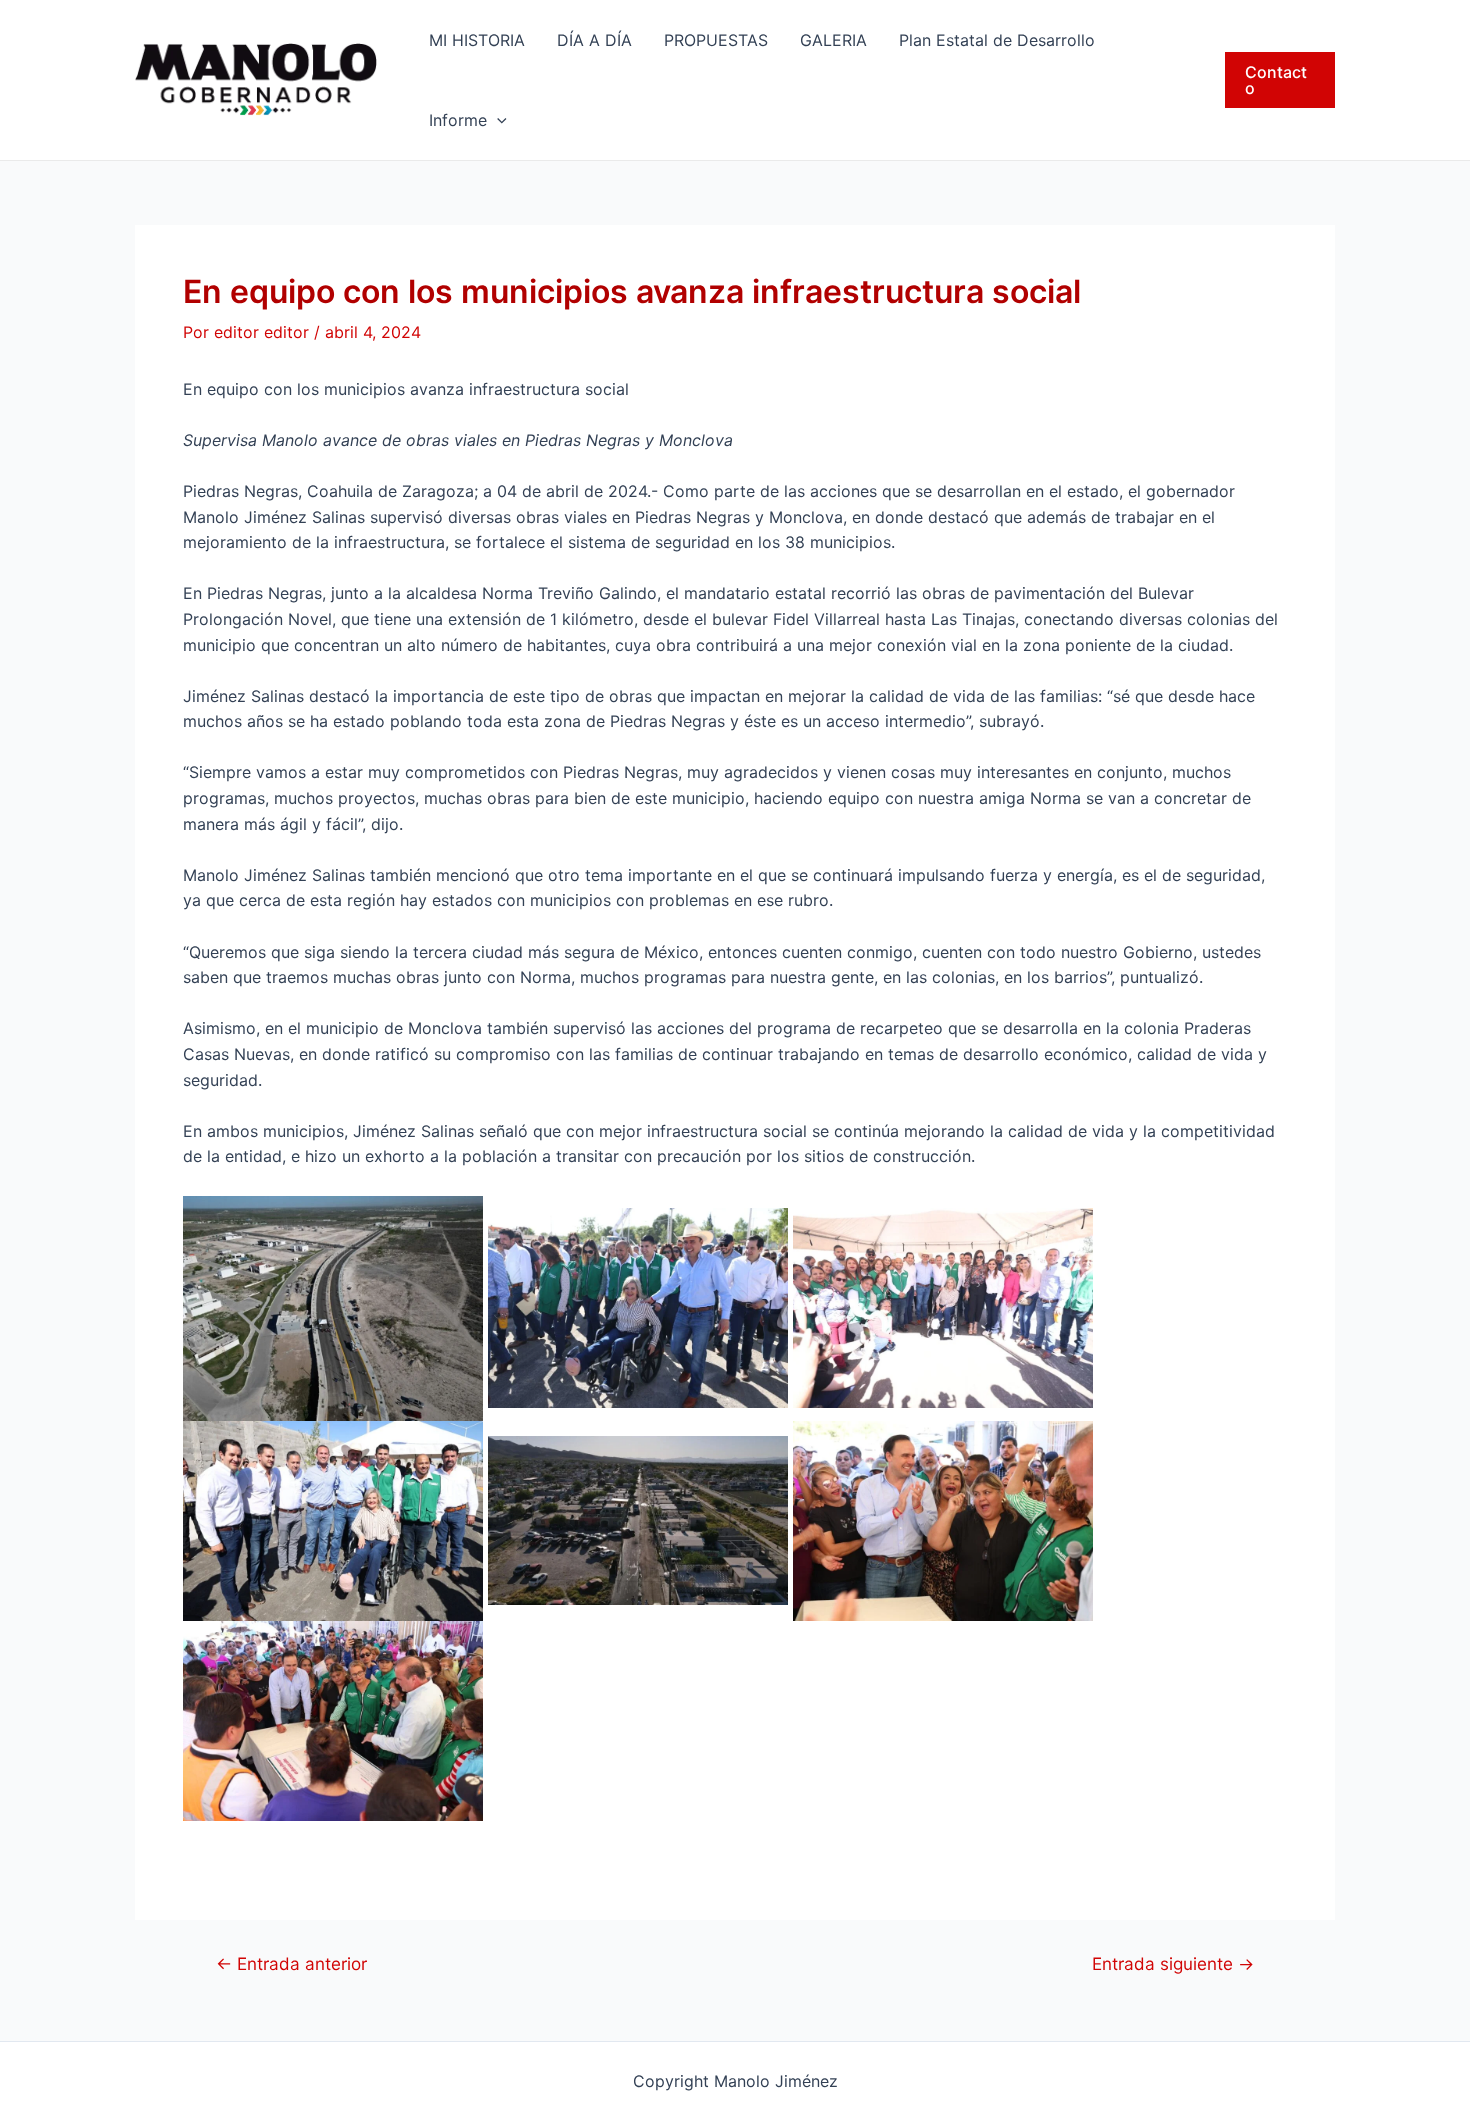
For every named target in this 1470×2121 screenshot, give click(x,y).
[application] (497, 120)
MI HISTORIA (477, 40)
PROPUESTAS (716, 40)
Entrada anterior (291, 1963)
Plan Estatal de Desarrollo (997, 40)
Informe (458, 120)
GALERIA (833, 40)
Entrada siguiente (1173, 1963)
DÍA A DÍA (594, 40)
